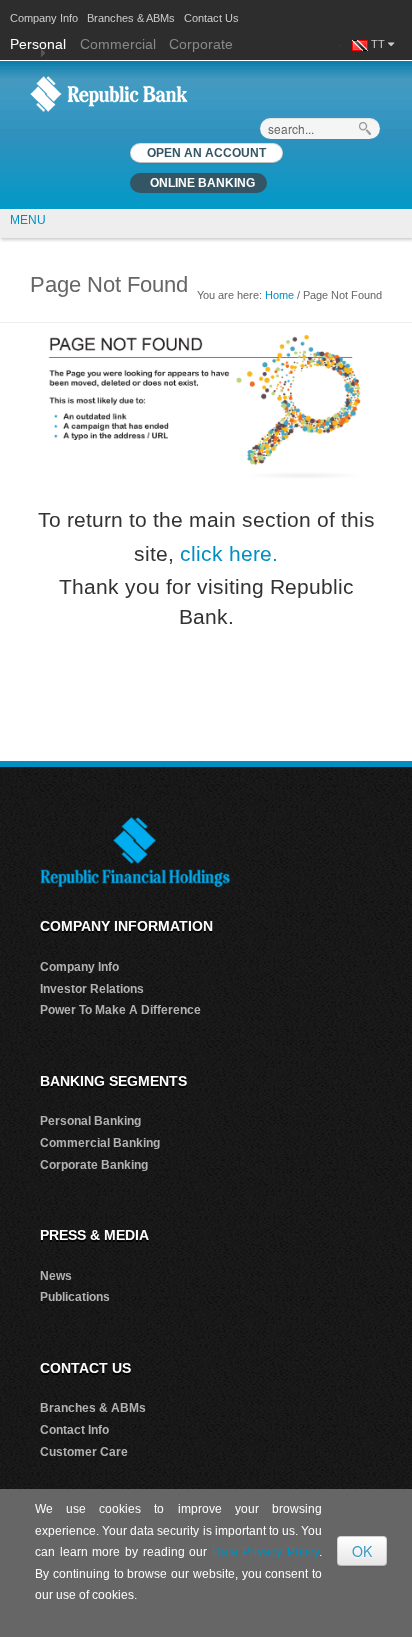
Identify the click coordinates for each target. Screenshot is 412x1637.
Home (279, 295)
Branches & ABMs (131, 18)
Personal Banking (90, 1121)
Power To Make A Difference (120, 1010)
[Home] (109, 93)
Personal (40, 44)
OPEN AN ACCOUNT (206, 153)
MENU (28, 220)
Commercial (118, 44)
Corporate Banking (94, 1165)
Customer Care (84, 1452)
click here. (229, 553)
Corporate (201, 44)
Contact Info (74, 1430)
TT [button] (379, 44)
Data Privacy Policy (265, 1552)
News (56, 1276)
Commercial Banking (100, 1143)
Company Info (44, 18)
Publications (75, 1297)
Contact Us (211, 18)
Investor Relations (92, 989)
